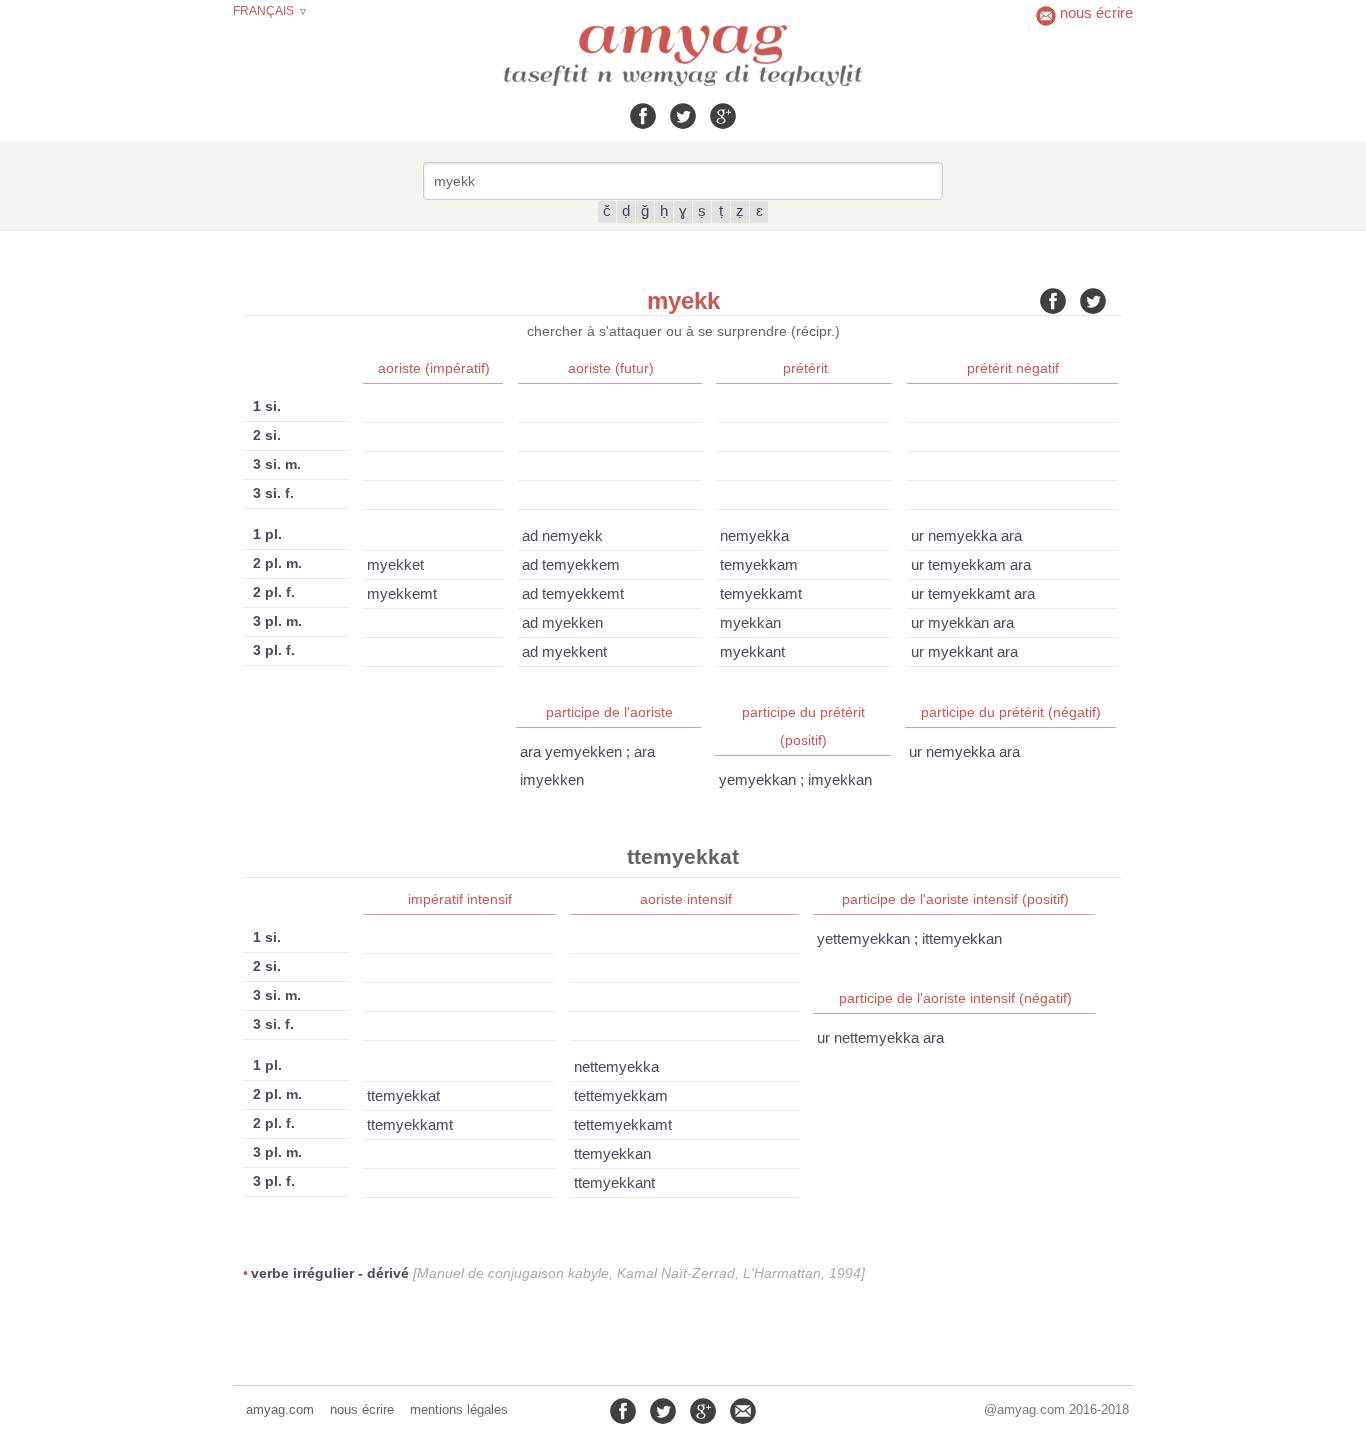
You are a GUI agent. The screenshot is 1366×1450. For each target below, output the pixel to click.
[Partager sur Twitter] (683, 116)
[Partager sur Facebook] (643, 116)
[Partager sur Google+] (723, 116)
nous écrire (362, 1409)
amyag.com (280, 1409)
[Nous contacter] (743, 1411)
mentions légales (459, 1409)
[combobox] (683, 181)
